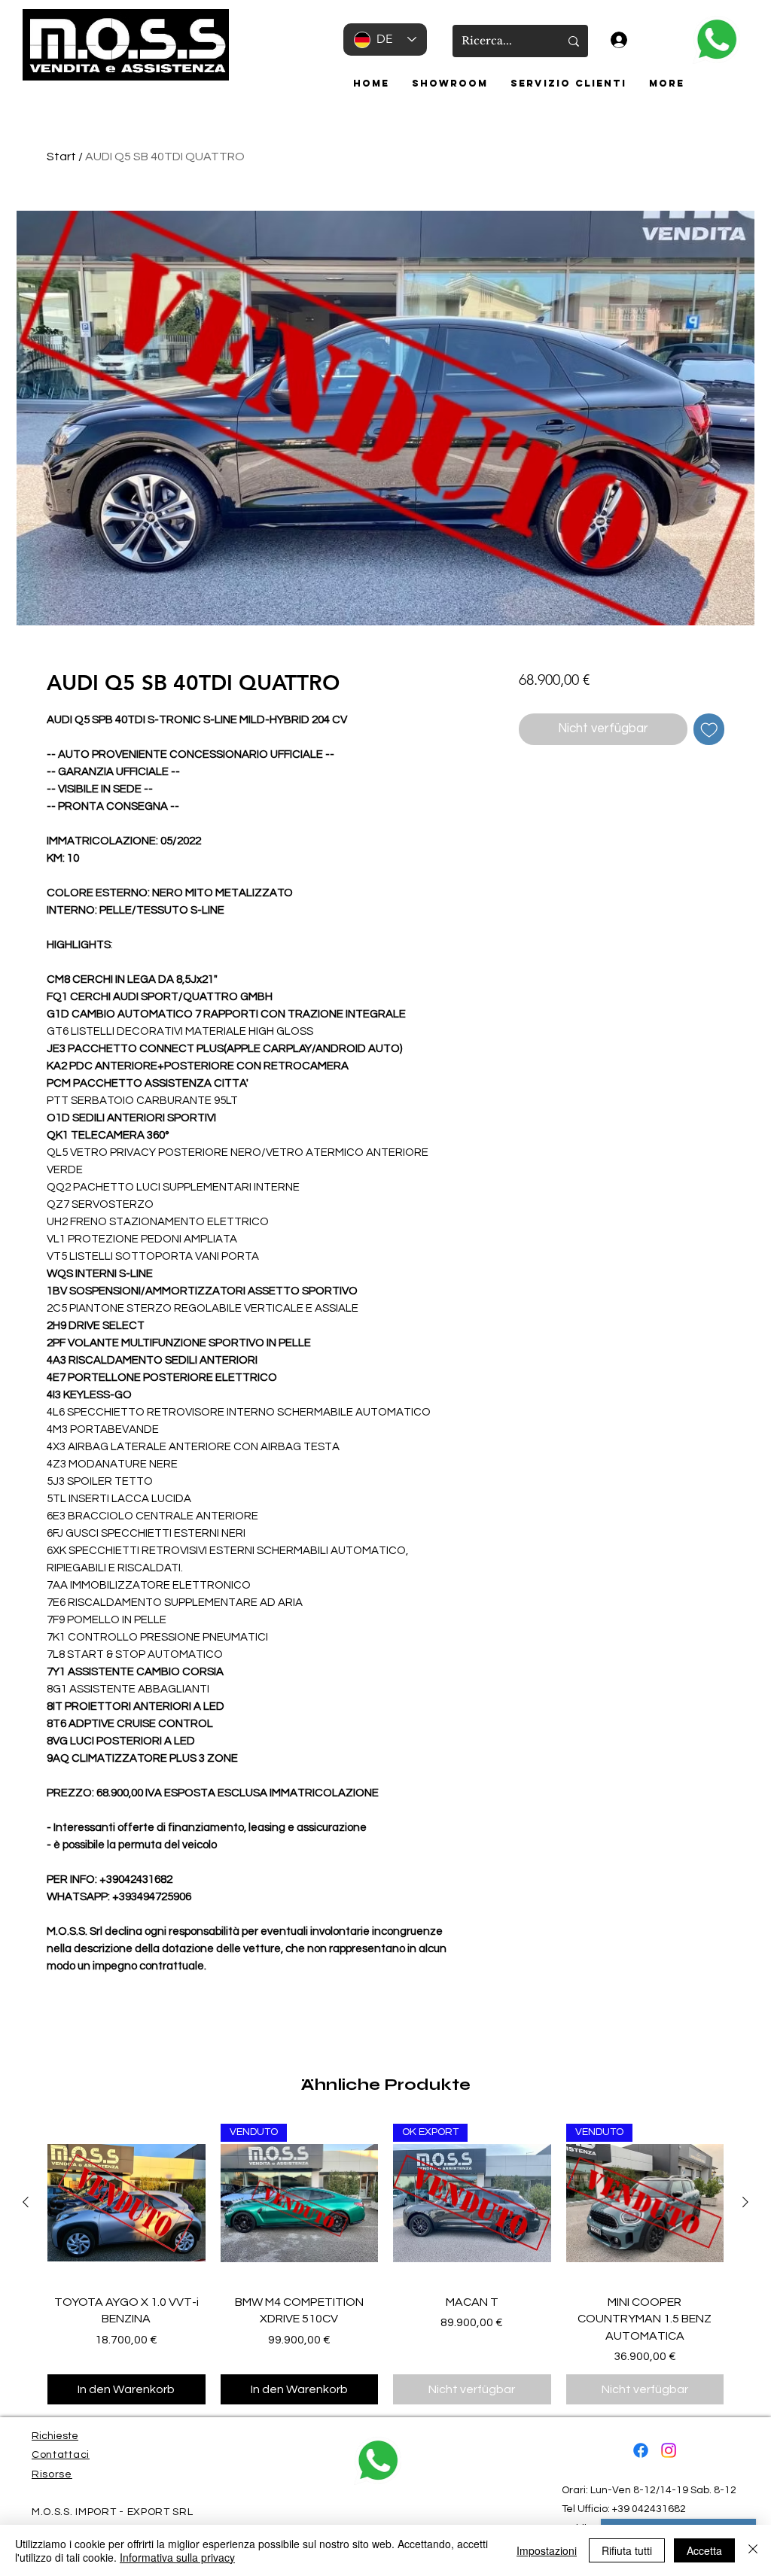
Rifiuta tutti (627, 2550)
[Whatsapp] (716, 40)
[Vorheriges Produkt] (26, 2202)
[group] (385, 2264)
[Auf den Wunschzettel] (709, 729)
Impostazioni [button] (547, 2550)
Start (61, 157)
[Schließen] (753, 2550)
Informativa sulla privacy (177, 2557)
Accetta (704, 2550)
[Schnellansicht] (126, 2203)
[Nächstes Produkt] (745, 2202)
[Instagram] (669, 2450)
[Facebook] (641, 2450)
